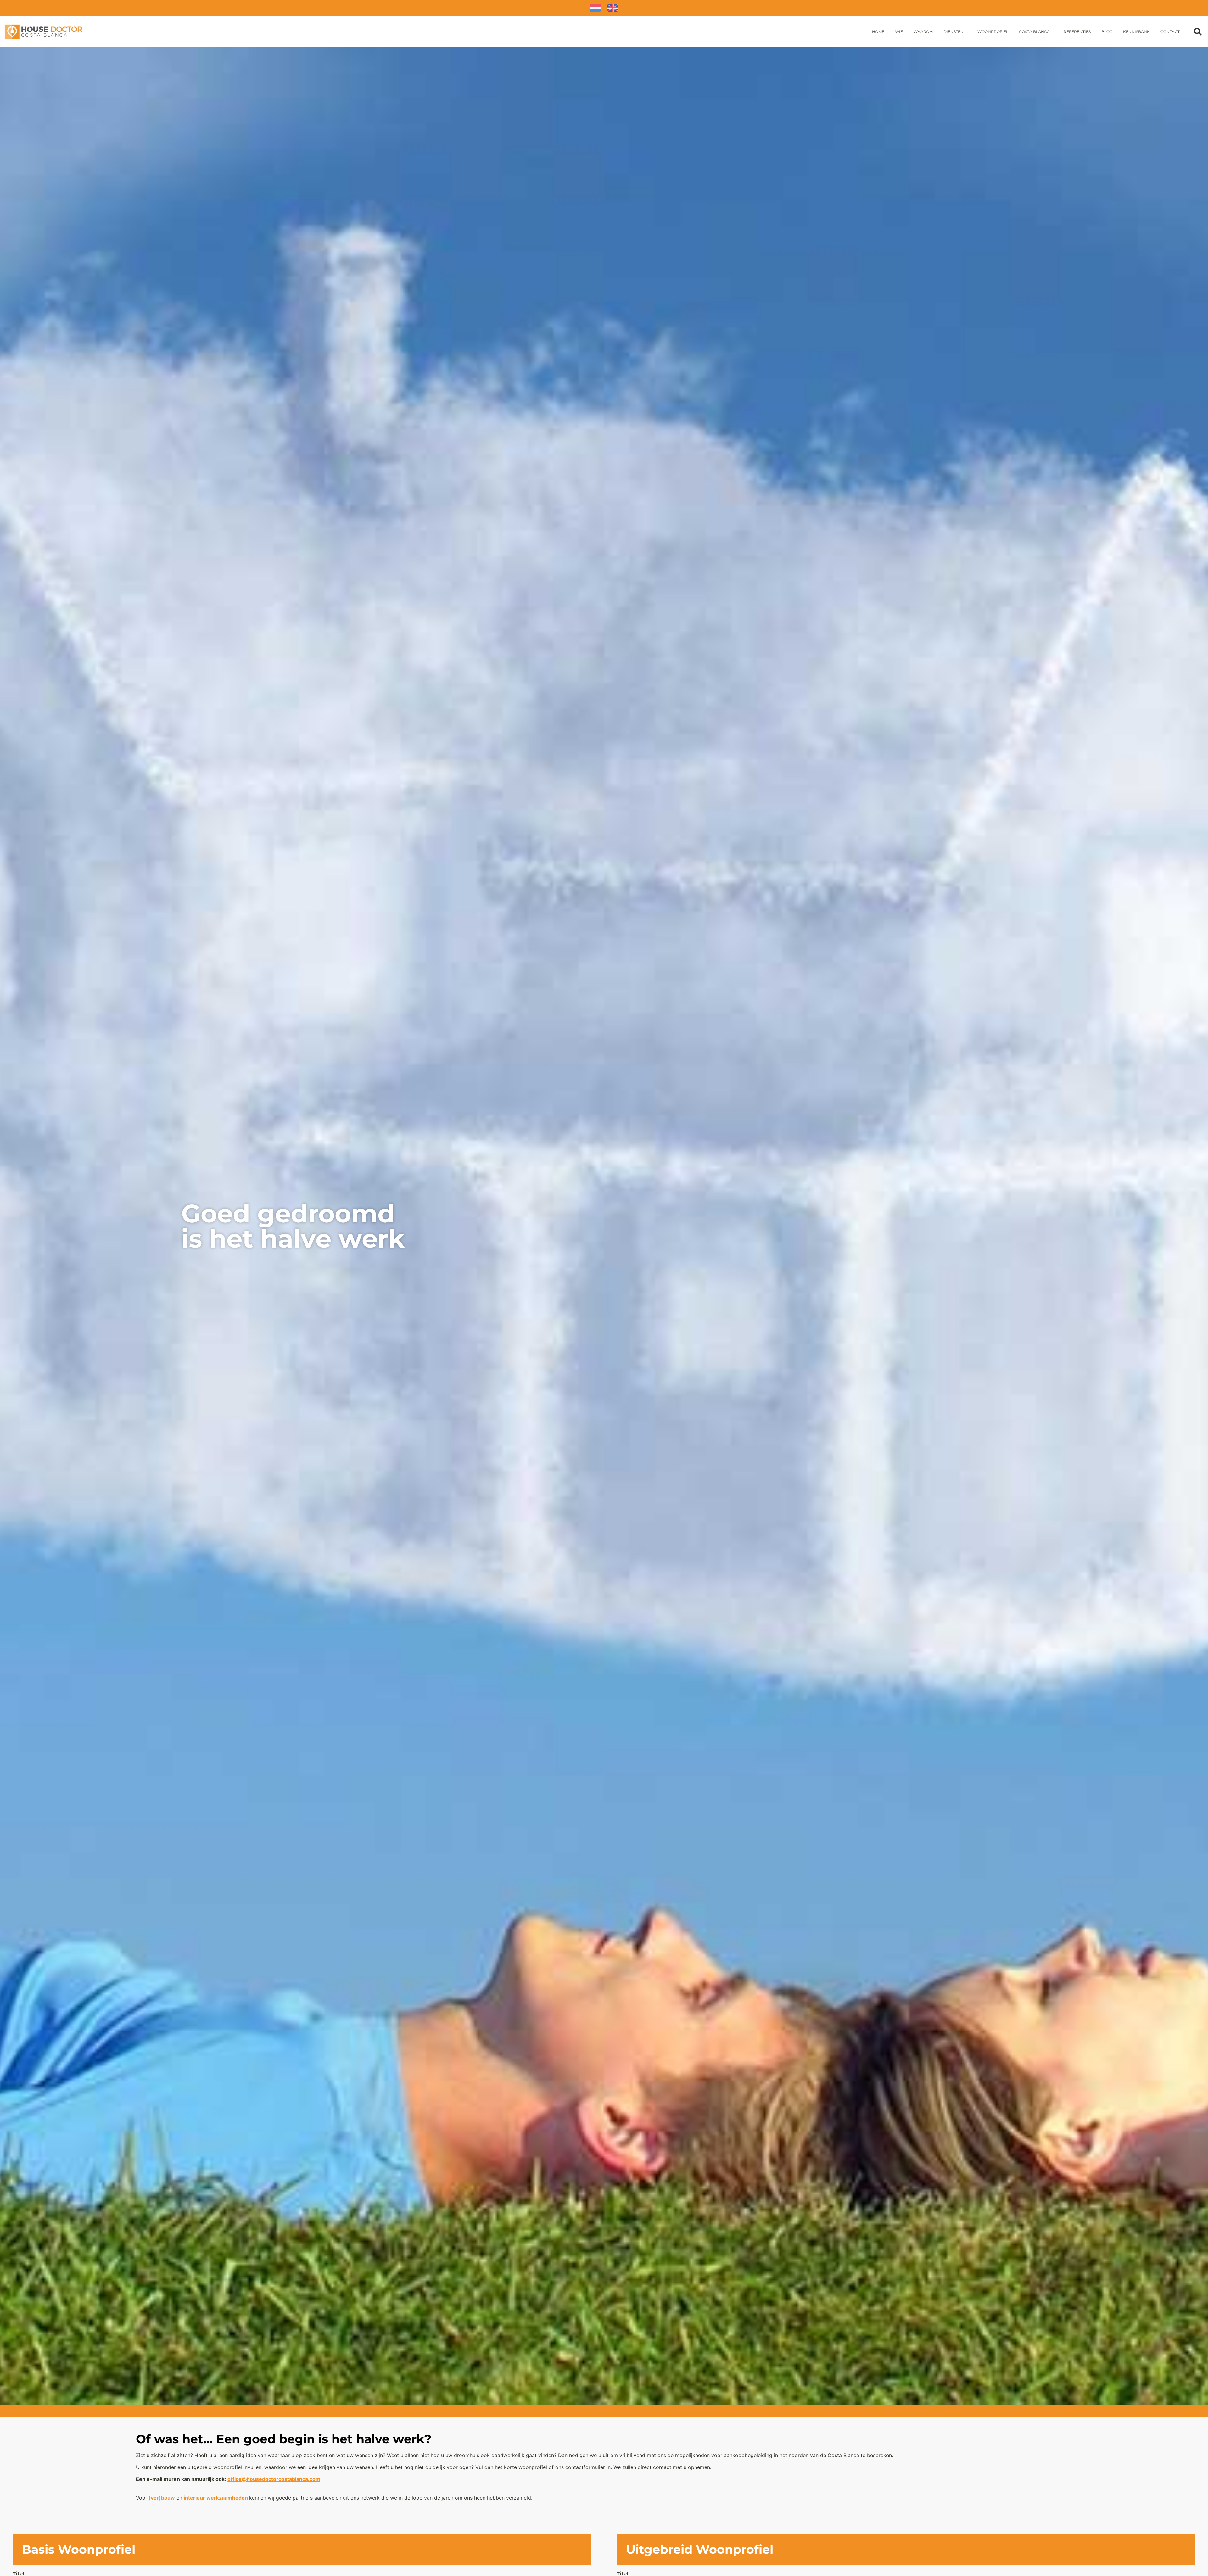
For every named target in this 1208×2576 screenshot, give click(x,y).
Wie (899, 32)
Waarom (923, 32)
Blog (1107, 32)
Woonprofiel (993, 32)
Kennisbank (1136, 32)
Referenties (1077, 32)
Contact (1170, 32)
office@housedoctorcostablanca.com (274, 2479)
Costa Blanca (1034, 32)
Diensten (954, 32)
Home (878, 32)
